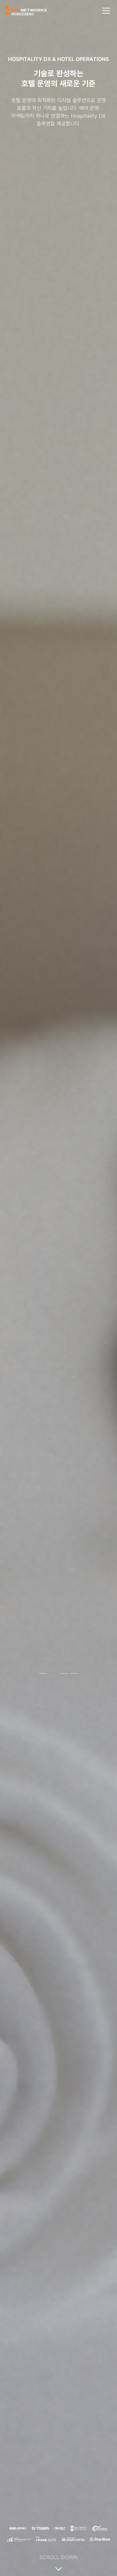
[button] (43, 1673)
